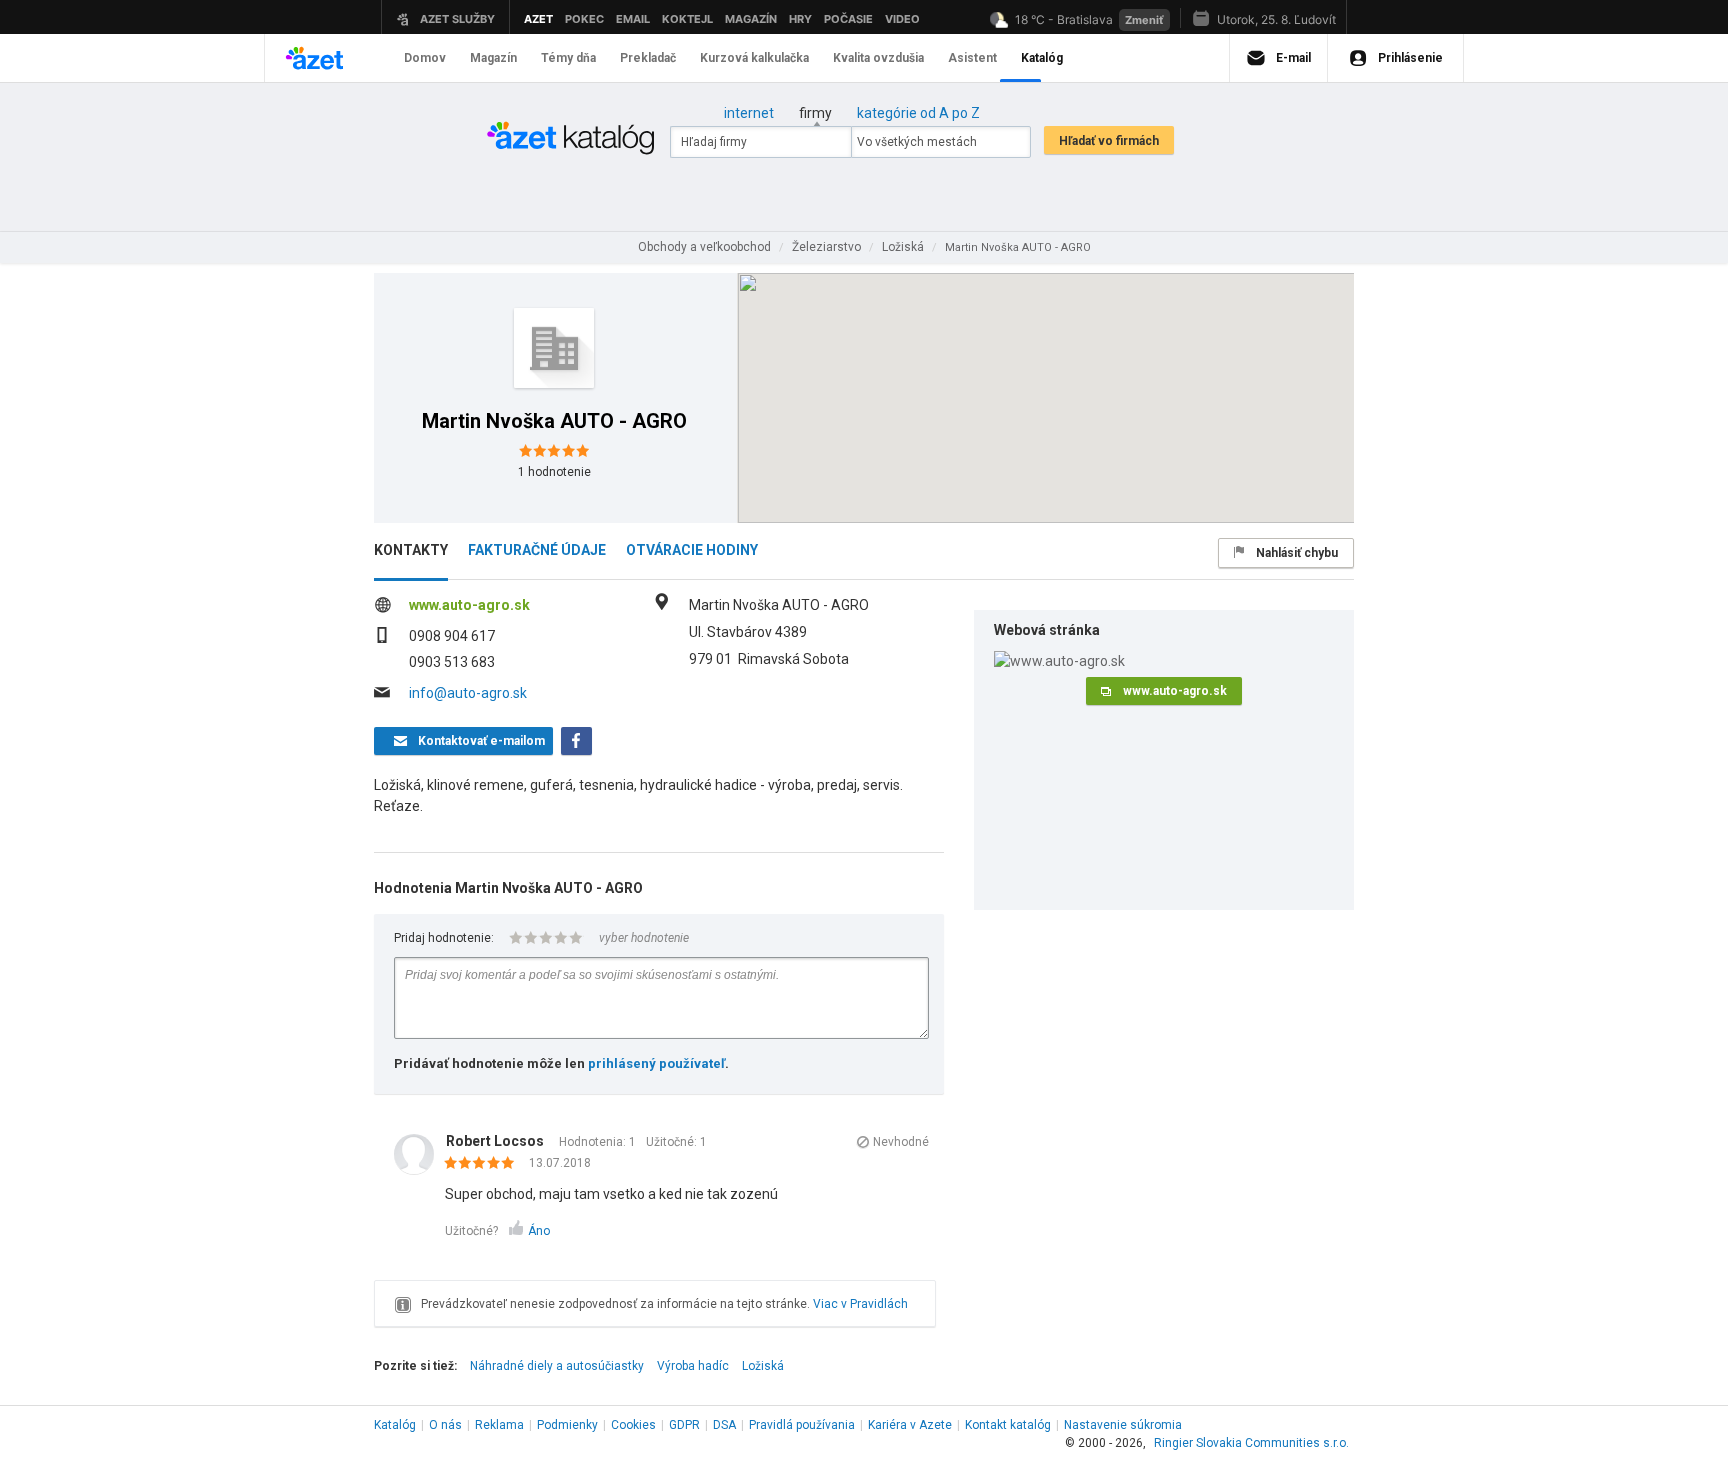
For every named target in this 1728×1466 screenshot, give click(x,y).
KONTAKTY (411, 550)
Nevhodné (901, 1142)
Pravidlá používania (802, 1425)
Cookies (633, 1425)
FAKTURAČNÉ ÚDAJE (537, 550)
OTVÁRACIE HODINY (692, 550)
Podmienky (567, 1425)
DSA (724, 1425)
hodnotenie (554, 472)
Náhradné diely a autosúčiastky (557, 1366)
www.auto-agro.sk (469, 605)
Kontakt (1008, 1425)
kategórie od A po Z (918, 113)
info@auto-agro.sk (468, 693)
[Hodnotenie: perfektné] (484, 1164)
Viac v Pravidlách (860, 1304)
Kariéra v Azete (910, 1425)
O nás (445, 1425)
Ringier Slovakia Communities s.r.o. (1251, 1443)
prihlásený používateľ (656, 1063)
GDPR (684, 1425)
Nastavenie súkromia (1123, 1425)
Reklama (499, 1425)
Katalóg (395, 1425)
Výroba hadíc (693, 1366)
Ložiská (763, 1366)
